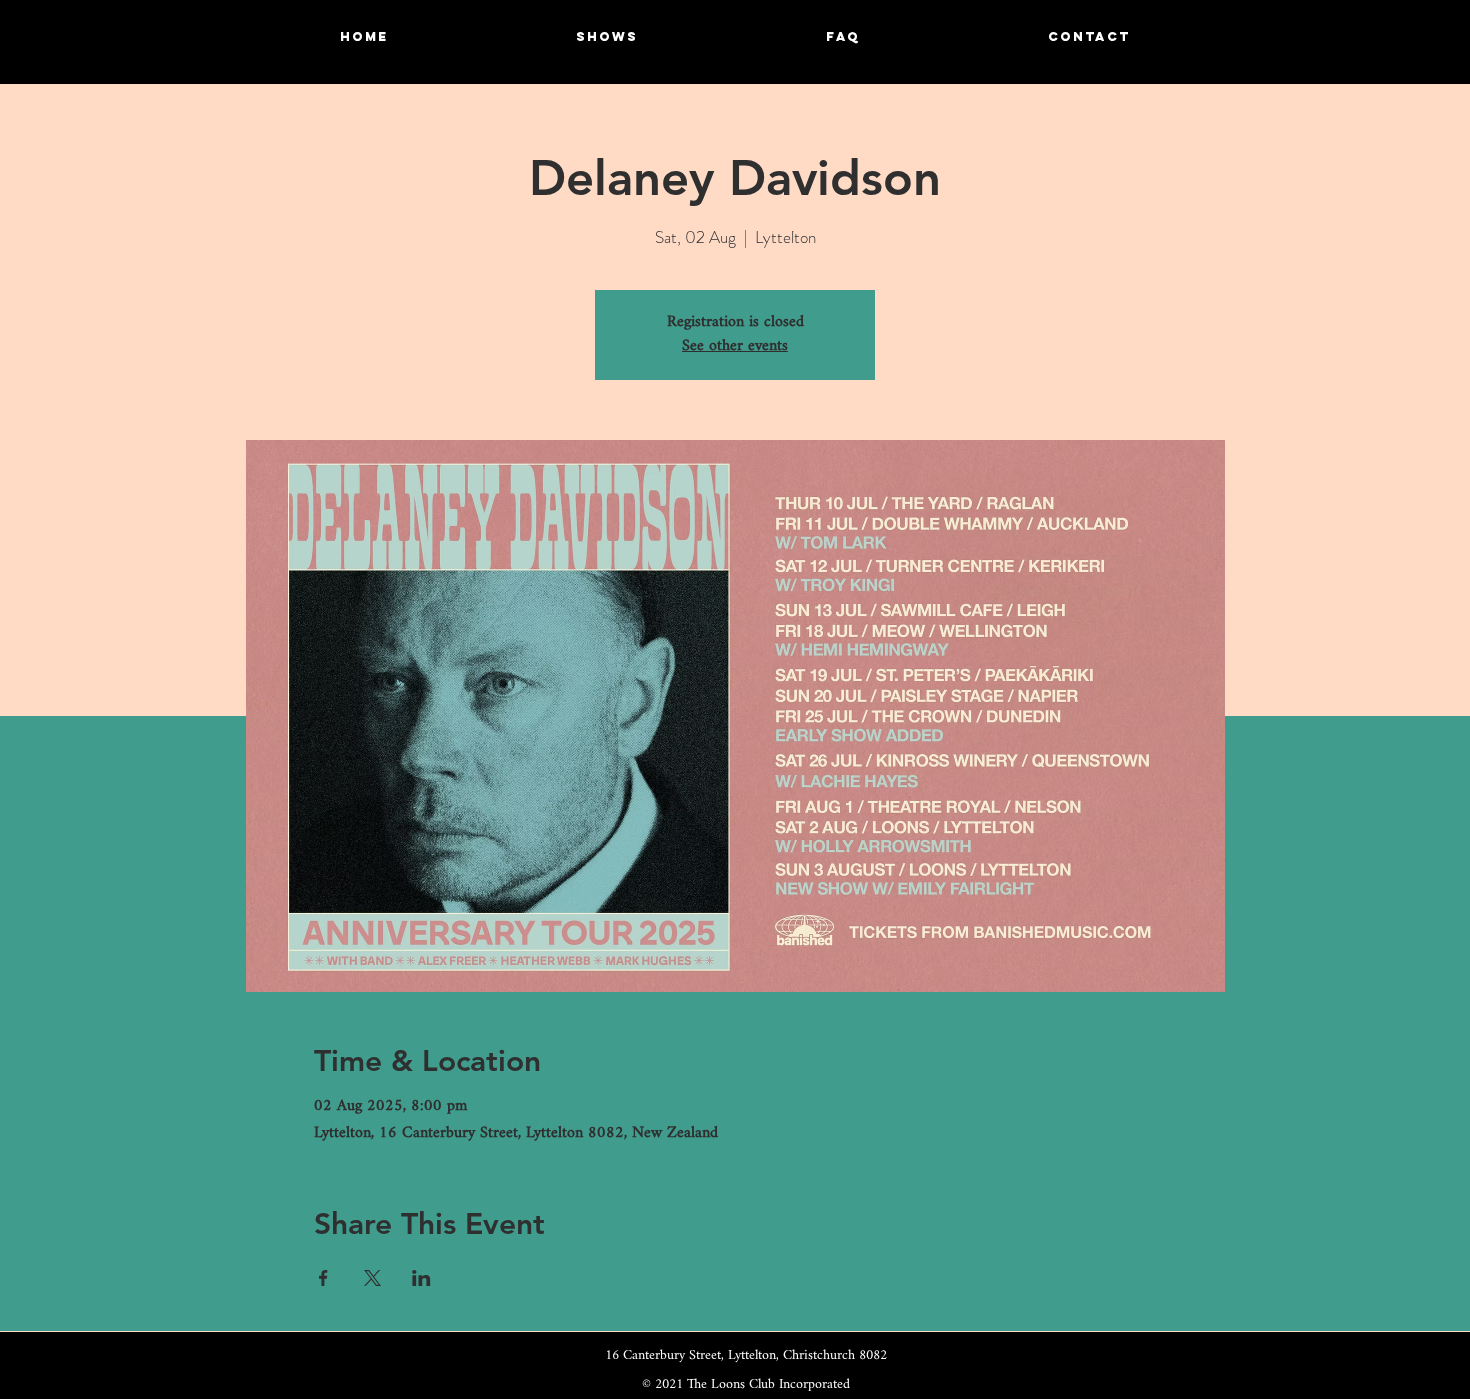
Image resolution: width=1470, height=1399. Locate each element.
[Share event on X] (372, 1278)
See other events (735, 346)
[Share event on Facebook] (323, 1278)
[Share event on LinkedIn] (421, 1278)
